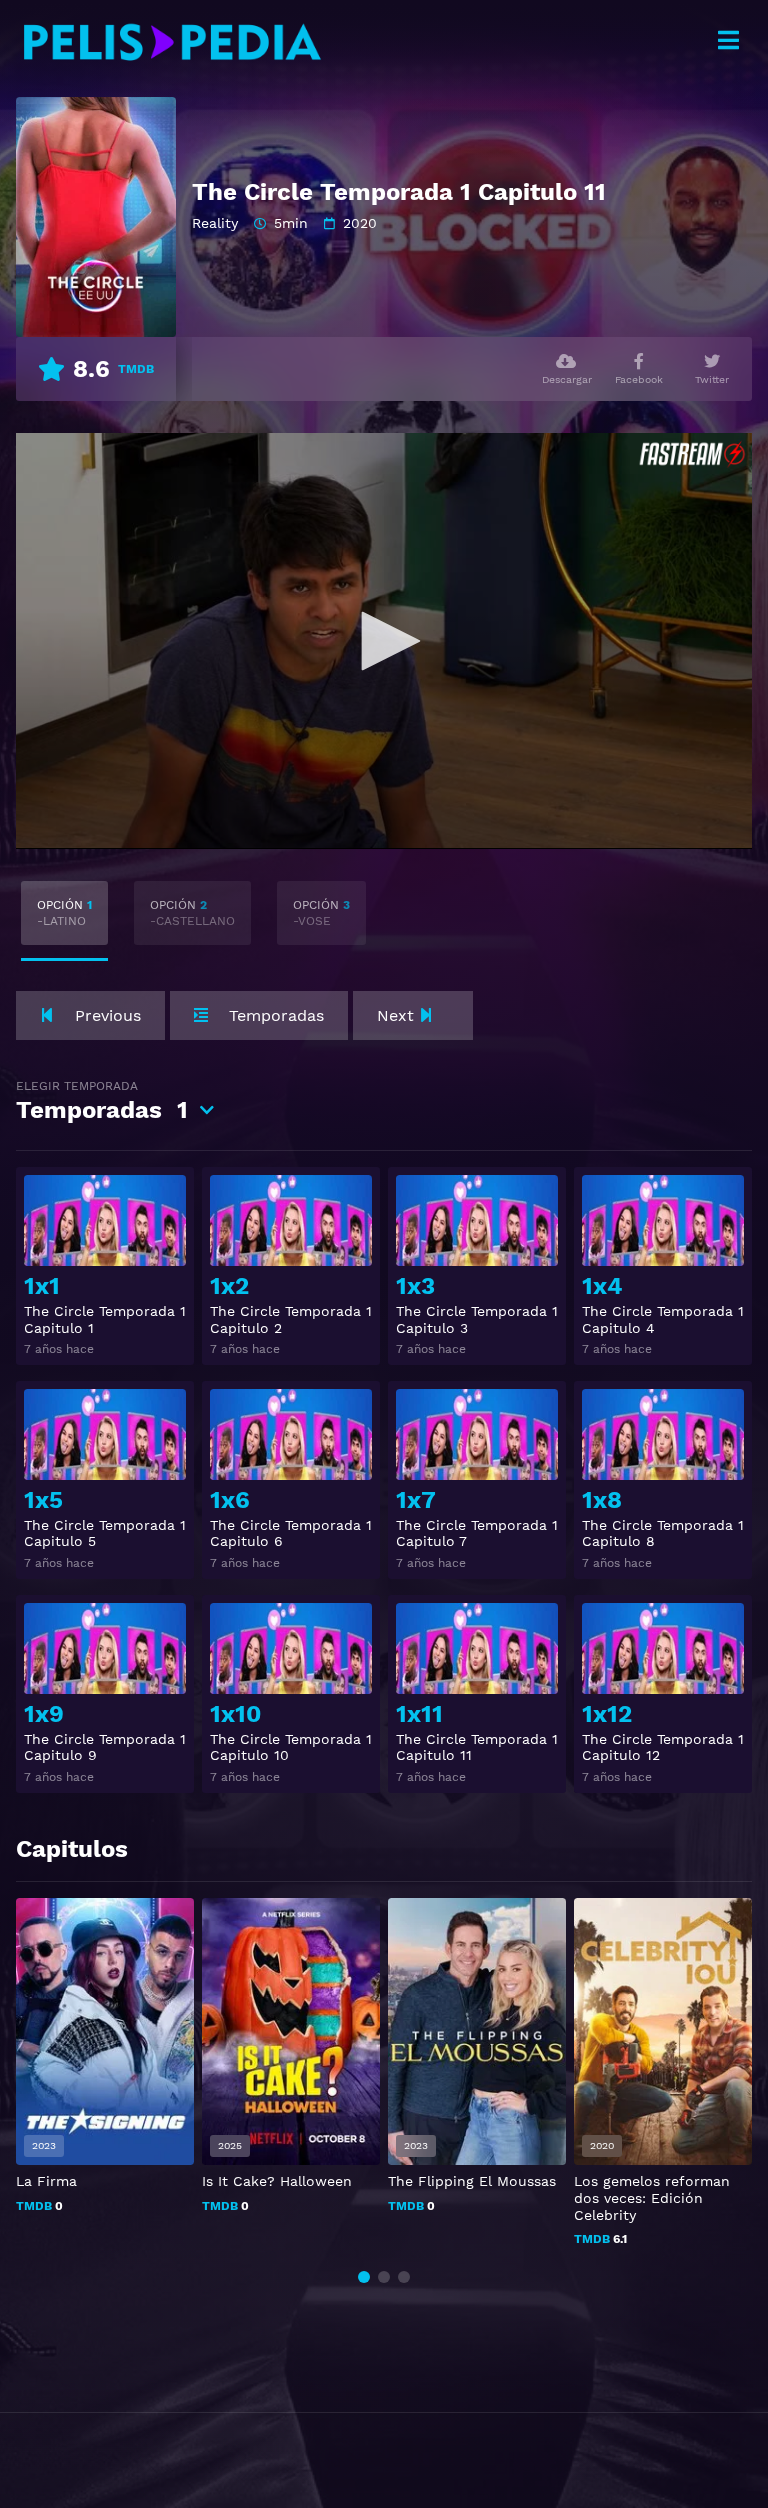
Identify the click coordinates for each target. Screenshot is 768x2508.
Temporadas (102, 1101)
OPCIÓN (64, 913)
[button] (364, 2277)
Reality (215, 223)
